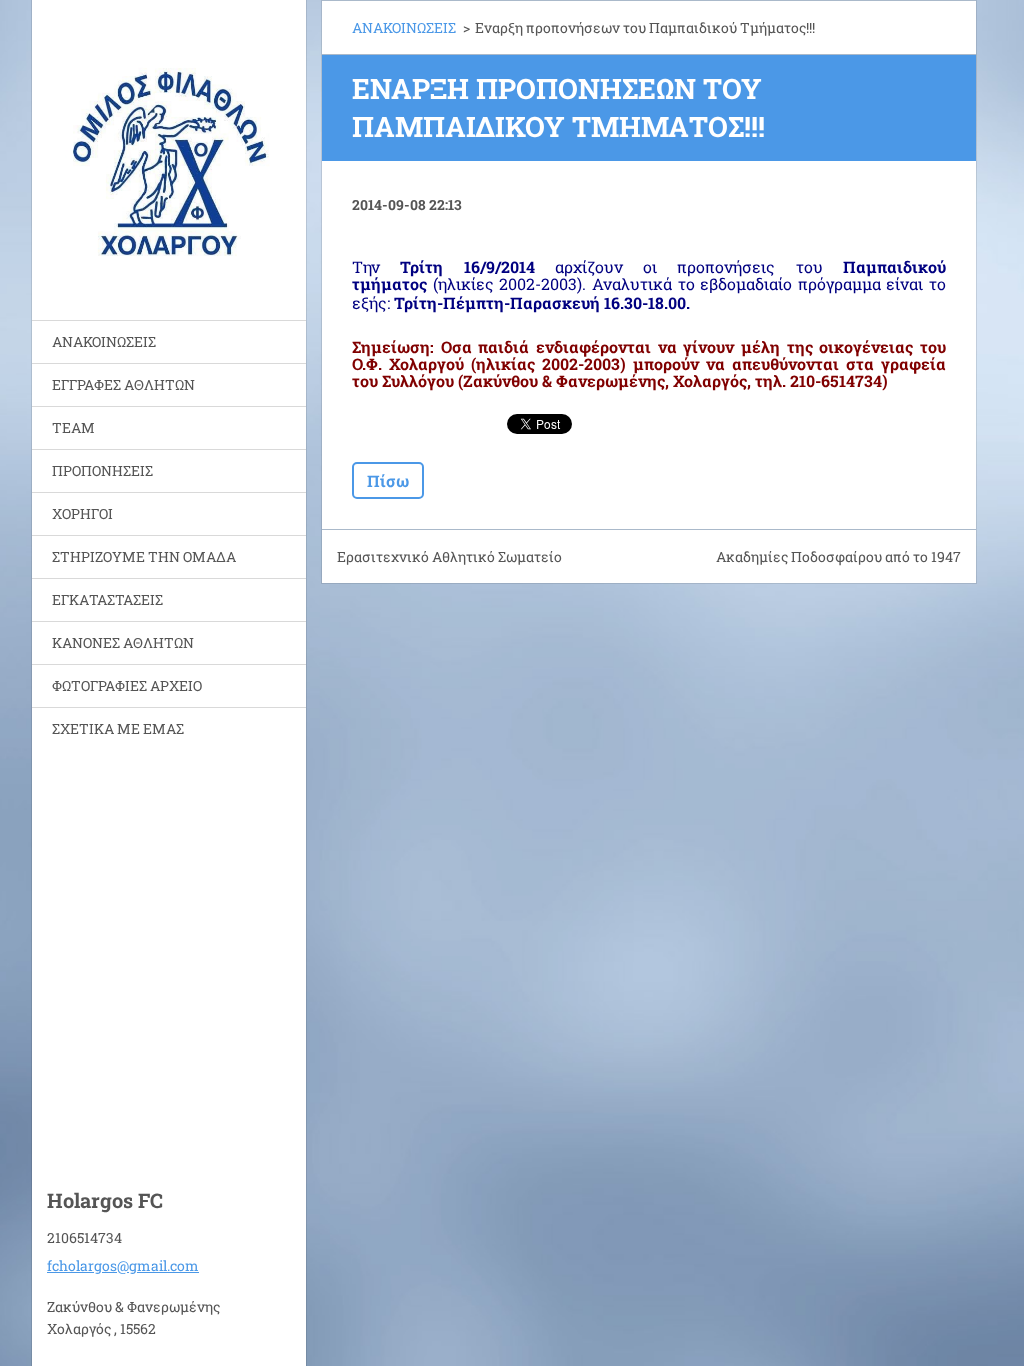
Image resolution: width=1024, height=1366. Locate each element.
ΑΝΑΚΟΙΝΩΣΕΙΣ (104, 341)
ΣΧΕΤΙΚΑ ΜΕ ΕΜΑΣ (118, 728)
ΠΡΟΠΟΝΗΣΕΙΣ (102, 470)
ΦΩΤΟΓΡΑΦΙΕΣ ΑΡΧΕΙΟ (127, 685)
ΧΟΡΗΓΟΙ (82, 513)
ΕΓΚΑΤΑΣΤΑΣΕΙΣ (107, 599)
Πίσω (388, 480)
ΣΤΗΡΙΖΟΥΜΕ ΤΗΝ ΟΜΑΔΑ (144, 556)
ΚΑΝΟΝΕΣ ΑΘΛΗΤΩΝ (123, 642)
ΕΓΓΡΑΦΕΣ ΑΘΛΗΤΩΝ (123, 384)
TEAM (73, 427)
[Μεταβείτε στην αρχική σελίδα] (169, 147)
